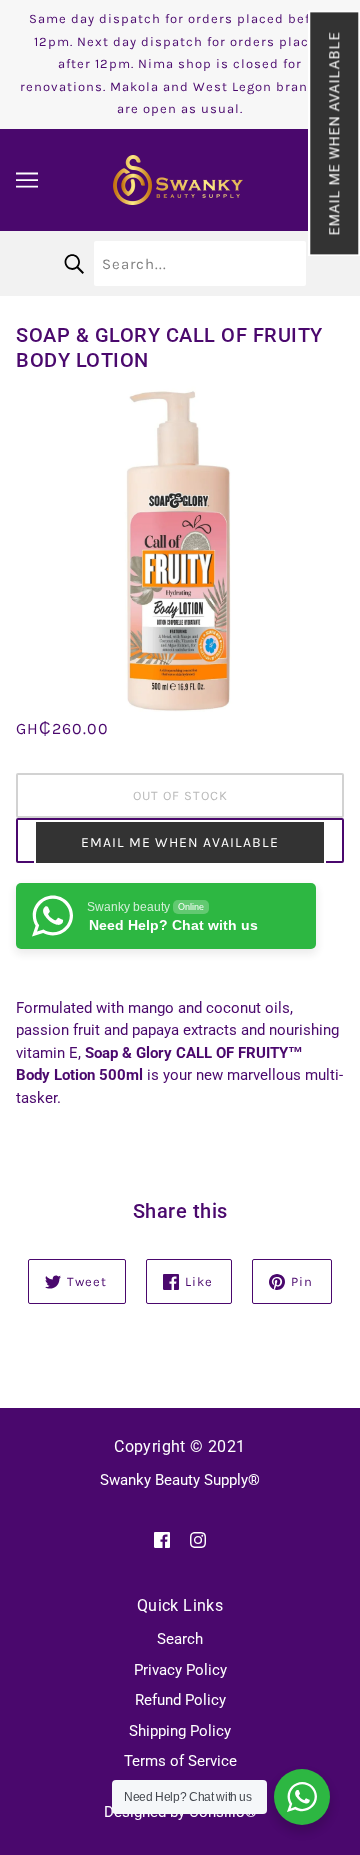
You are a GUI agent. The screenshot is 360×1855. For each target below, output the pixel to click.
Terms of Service (180, 1761)
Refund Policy (180, 1700)
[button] (334, 133)
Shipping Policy (180, 1731)
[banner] (178, 178)
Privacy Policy (180, 1670)
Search (180, 1639)
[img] (162, 1539)
